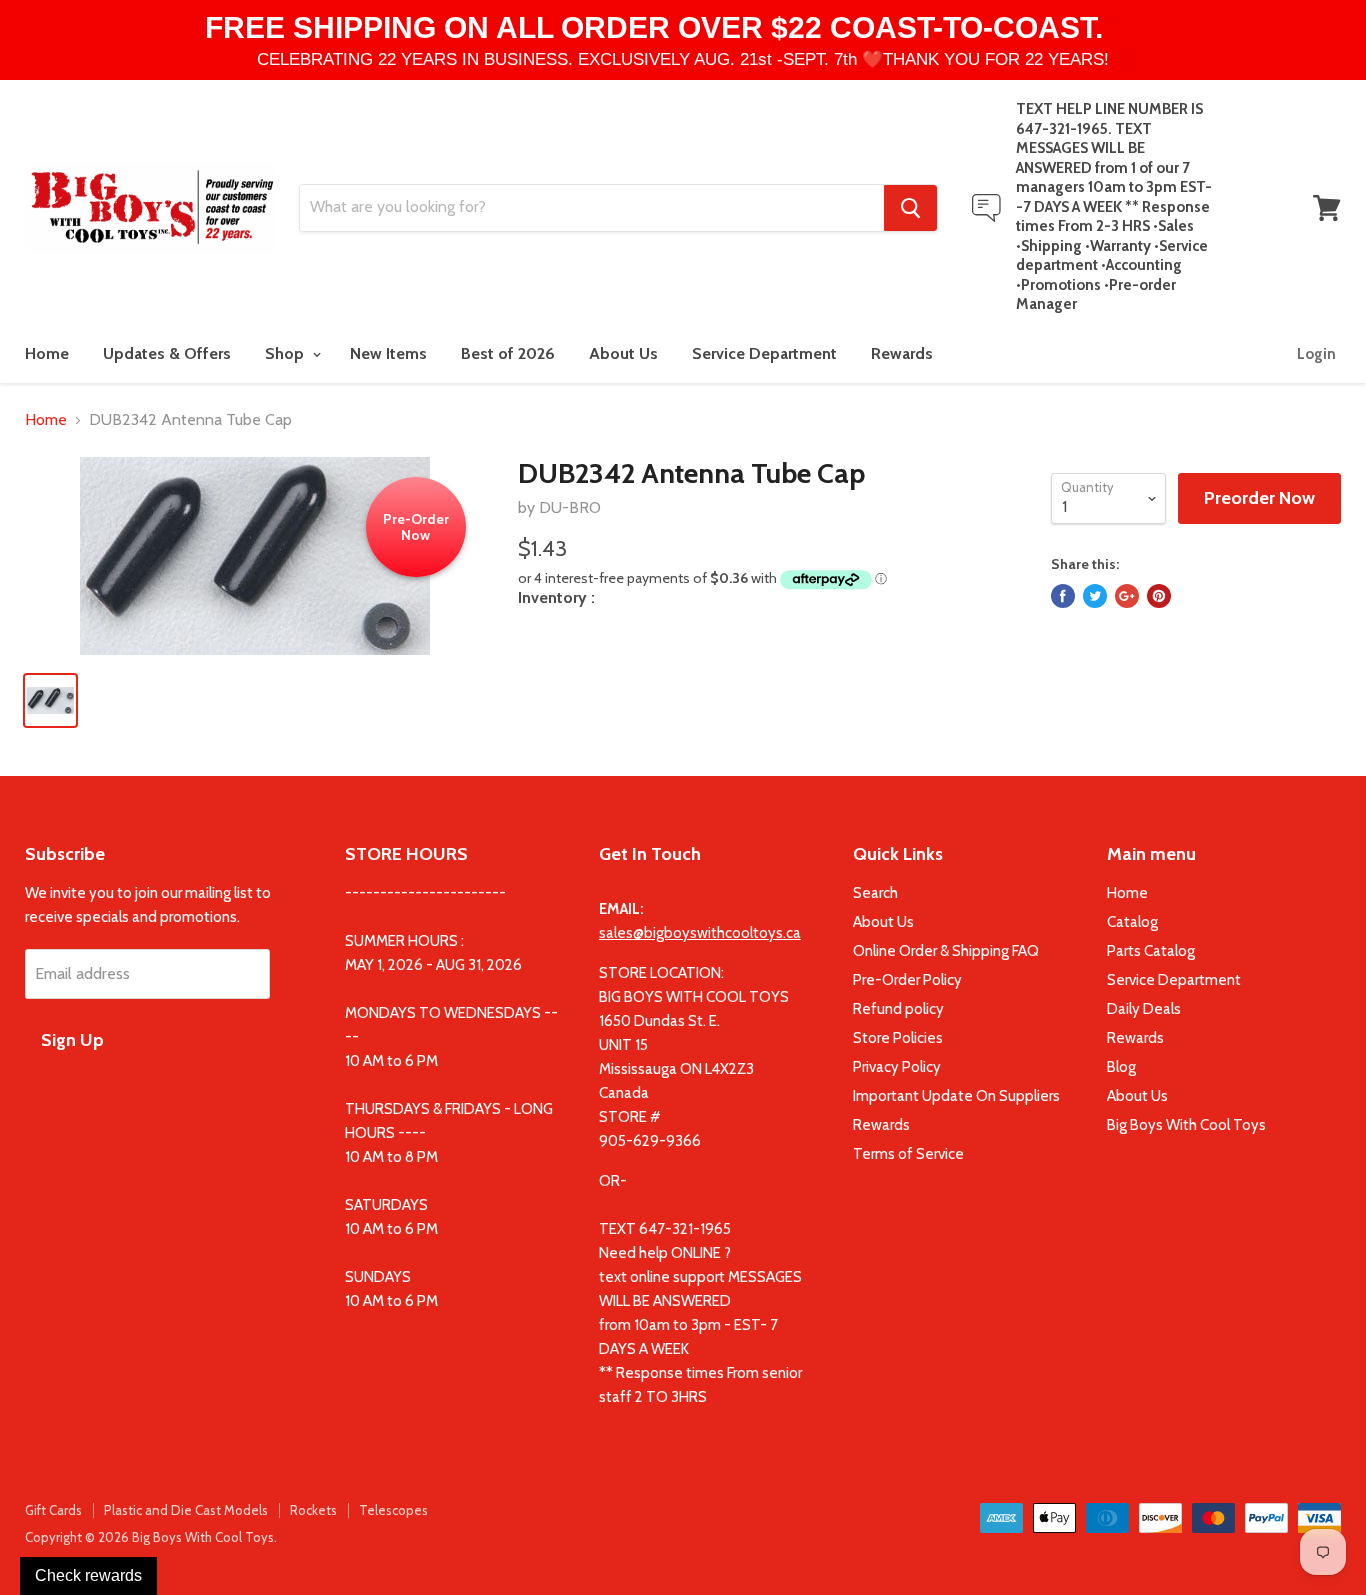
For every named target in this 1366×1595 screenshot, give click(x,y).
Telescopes (393, 1510)
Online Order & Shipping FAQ (946, 951)
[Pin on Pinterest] (1159, 596)
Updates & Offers (167, 353)
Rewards (902, 353)
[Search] (910, 208)
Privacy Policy (897, 1067)
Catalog (1132, 922)
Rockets (313, 1510)
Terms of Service (908, 1154)
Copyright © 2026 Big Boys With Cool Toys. (151, 1537)
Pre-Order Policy (907, 980)
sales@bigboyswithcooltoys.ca (700, 933)
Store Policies (898, 1038)
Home (47, 353)
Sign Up (72, 1040)
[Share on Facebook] (1063, 596)
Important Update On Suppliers (956, 1096)
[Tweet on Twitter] (1095, 596)
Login (1316, 354)
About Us (623, 353)
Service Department (764, 353)
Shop (286, 353)
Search (875, 893)
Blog (1121, 1067)
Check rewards (88, 1575)
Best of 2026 (508, 353)
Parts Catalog (1151, 951)
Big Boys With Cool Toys (1186, 1125)
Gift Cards (53, 1510)
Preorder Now (1259, 498)
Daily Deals (1144, 1009)
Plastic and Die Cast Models (186, 1510)
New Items (388, 353)
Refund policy (898, 1009)
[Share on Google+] (1127, 596)
